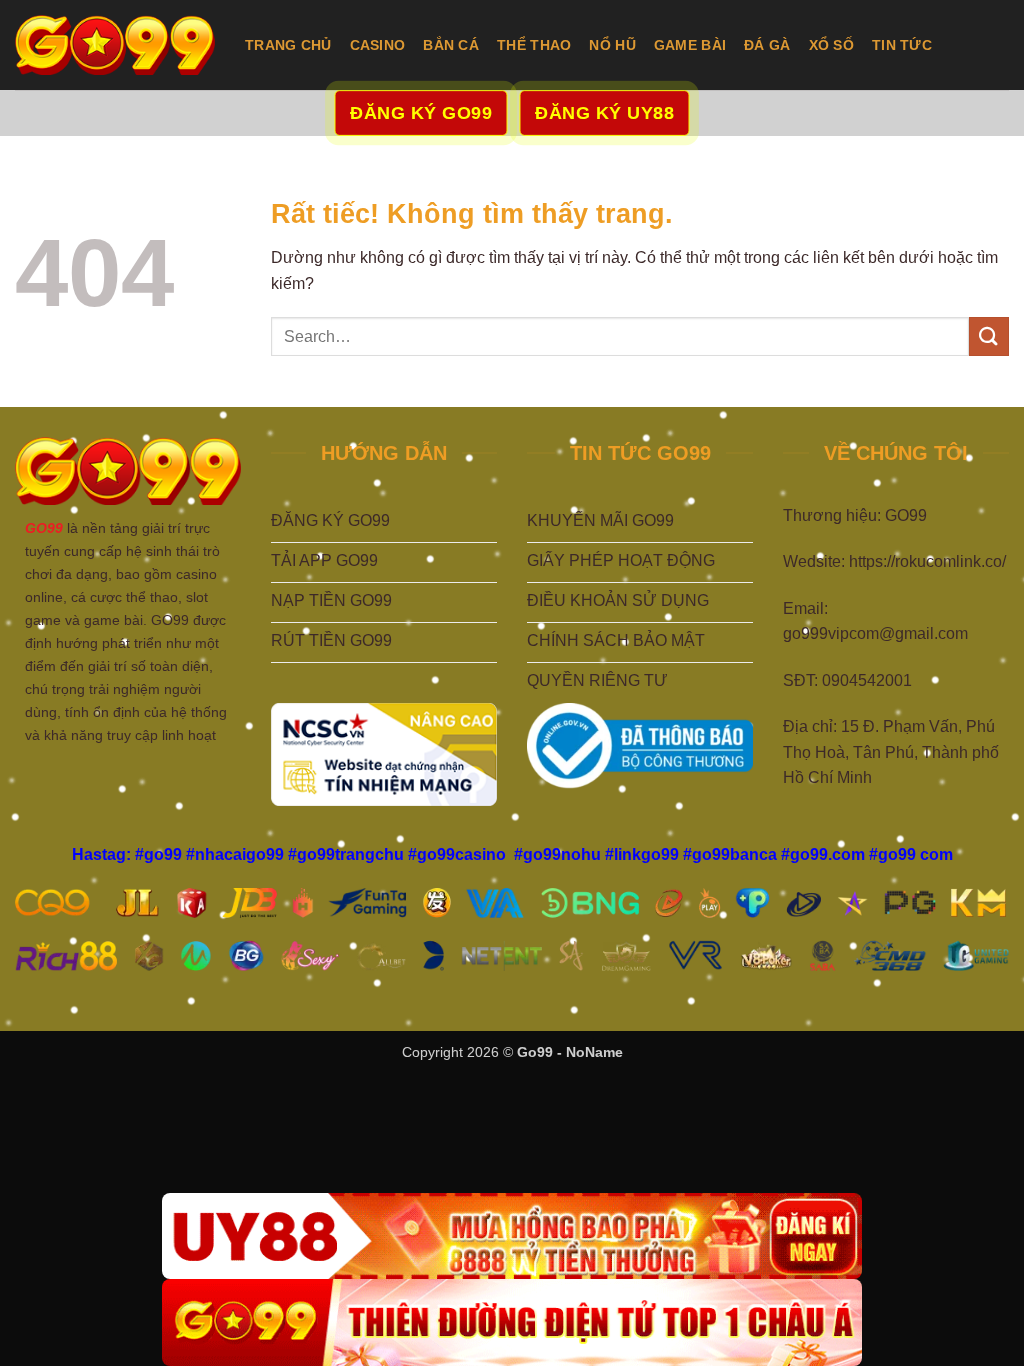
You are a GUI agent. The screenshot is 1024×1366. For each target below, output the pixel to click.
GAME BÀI (690, 45)
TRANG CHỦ (288, 45)
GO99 (44, 528)
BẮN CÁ (451, 45)
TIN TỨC (902, 45)
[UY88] (512, 1236)
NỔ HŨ (612, 45)
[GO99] (512, 1322)
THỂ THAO (534, 45)
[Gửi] (989, 336)
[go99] (115, 45)
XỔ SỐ (831, 45)
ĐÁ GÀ (767, 45)
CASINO (378, 45)
